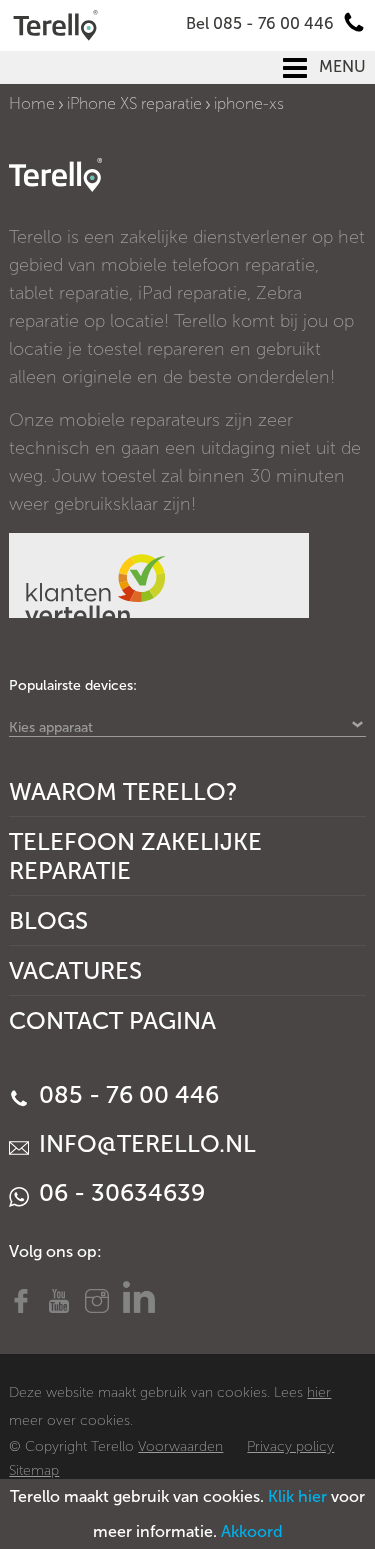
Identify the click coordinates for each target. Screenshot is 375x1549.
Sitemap (34, 1470)
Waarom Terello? (123, 791)
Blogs (48, 920)
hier (319, 1392)
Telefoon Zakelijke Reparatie (135, 856)
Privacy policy (290, 1446)
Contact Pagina (112, 1020)
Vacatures (75, 970)
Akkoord (252, 1531)
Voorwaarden (180, 1446)
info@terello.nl (144, 1143)
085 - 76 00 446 (126, 1094)
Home (32, 103)
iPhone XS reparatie (134, 103)
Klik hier (297, 1496)
